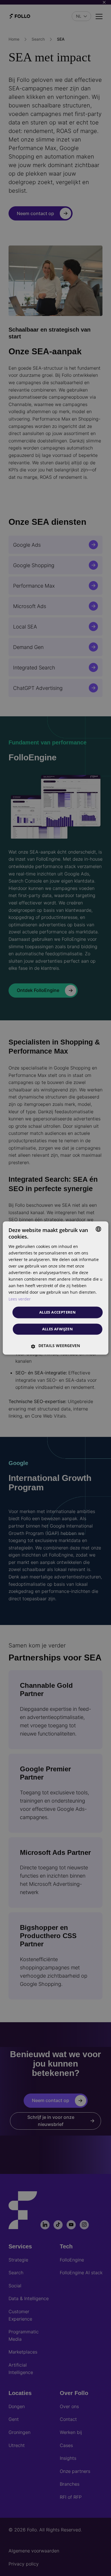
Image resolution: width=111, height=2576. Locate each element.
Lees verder (20, 1299)
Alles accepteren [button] (57, 1312)
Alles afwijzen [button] (58, 1329)
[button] (56, 1346)
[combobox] (98, 1229)
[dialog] (56, 1288)
